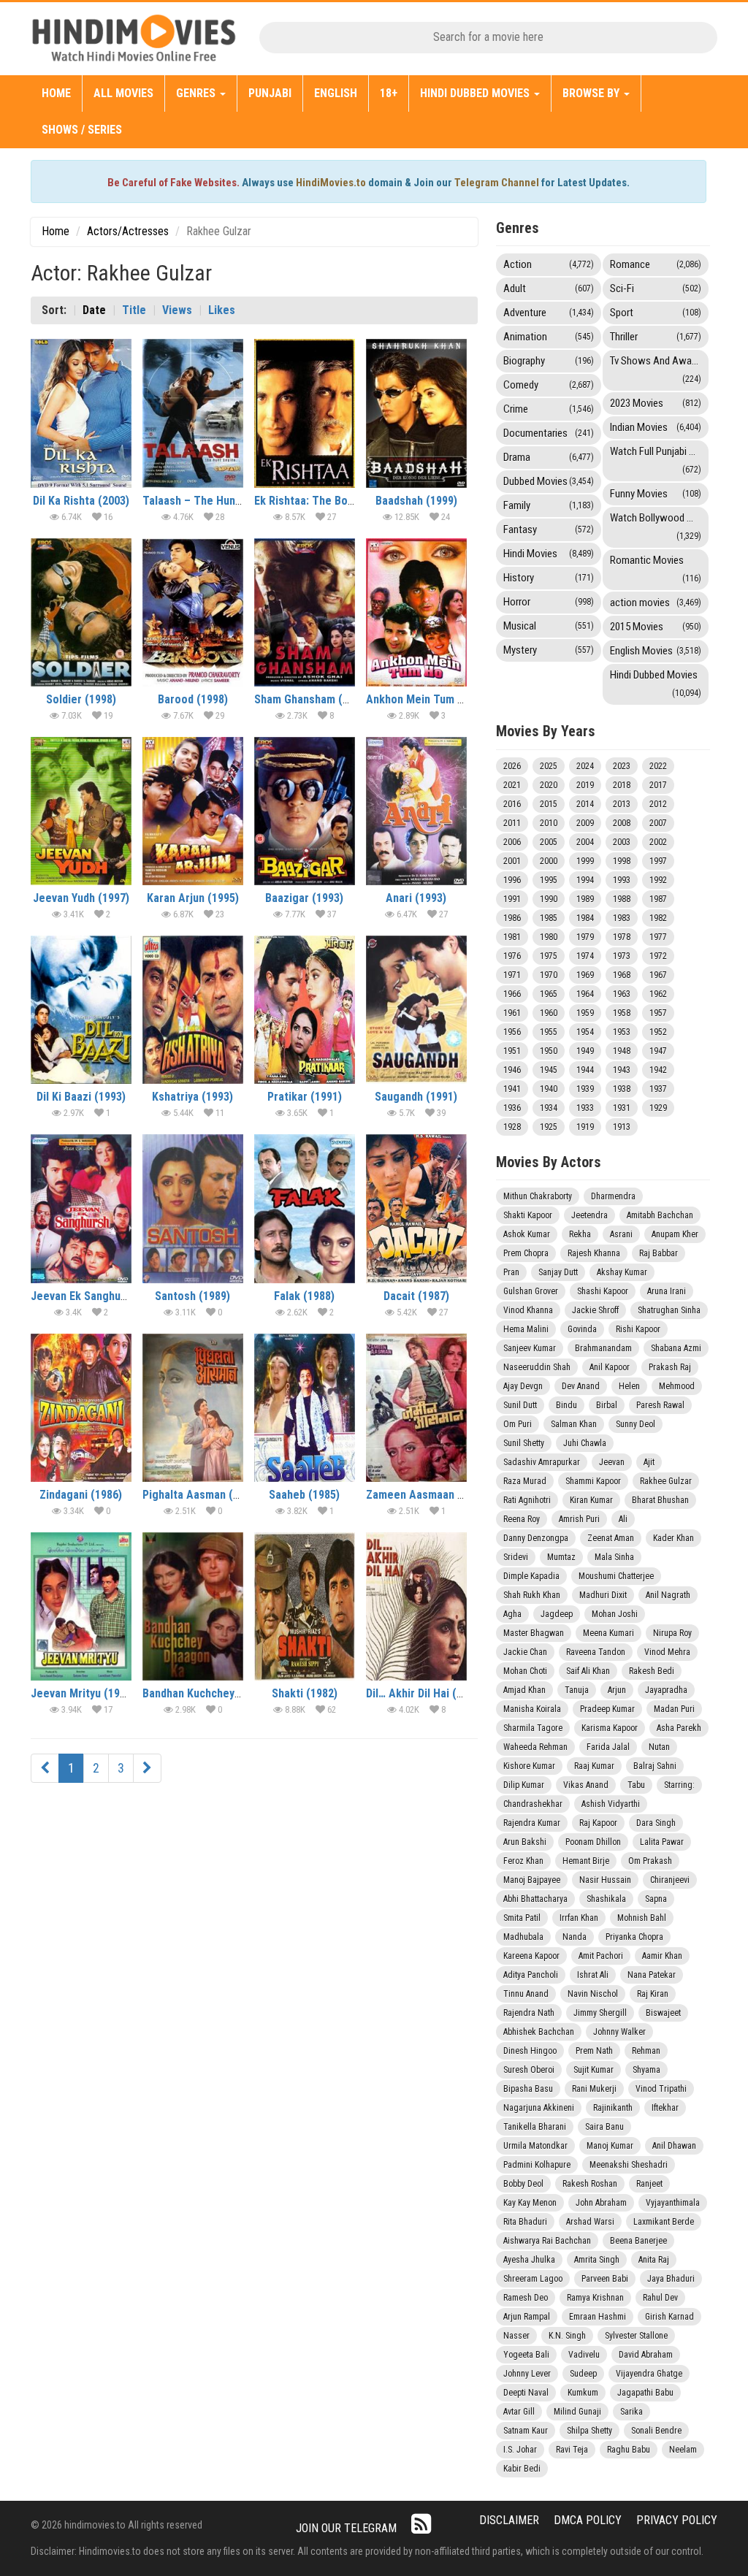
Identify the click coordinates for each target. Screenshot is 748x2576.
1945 (549, 1070)
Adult (549, 288)
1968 (622, 975)
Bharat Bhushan (660, 1500)
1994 (585, 880)
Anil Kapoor (610, 1367)
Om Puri (518, 1424)
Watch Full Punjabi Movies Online (659, 460)
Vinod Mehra (667, 1652)
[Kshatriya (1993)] (193, 1010)
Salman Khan (574, 1424)
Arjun (617, 1690)
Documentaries (549, 433)
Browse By (592, 93)
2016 (512, 804)
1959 (585, 1013)
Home (56, 93)
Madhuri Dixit (603, 1595)
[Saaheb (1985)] (305, 1408)
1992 (658, 880)
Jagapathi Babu (645, 2393)
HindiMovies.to (331, 183)
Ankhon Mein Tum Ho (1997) (436, 699)
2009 (585, 823)
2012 (658, 804)
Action (549, 264)
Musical (549, 626)
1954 (585, 1032)
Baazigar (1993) (304, 898)
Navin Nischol (593, 1994)
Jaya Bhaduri (671, 2279)
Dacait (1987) (416, 1296)
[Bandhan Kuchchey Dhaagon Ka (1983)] (193, 1606)
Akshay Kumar (622, 1272)
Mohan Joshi (615, 1614)
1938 (622, 1089)
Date (94, 310)
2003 (622, 842)
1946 (512, 1070)
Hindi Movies (549, 554)
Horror (549, 602)
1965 (549, 994)
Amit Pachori (601, 1956)
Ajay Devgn (523, 1386)
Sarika (631, 2412)
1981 (512, 937)
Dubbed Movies (549, 481)
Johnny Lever (527, 2374)
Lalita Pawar (662, 1842)
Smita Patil (522, 1918)
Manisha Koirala (532, 1709)
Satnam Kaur (526, 2431)
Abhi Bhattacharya (535, 1899)
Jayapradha (666, 1690)
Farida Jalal (608, 1747)
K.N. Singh (567, 2336)
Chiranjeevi (670, 1880)
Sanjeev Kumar (530, 1348)
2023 (622, 766)
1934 (549, 1108)
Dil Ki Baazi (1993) (81, 1097)
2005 (549, 842)
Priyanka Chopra (634, 1937)
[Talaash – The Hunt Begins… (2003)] (193, 413)
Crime (549, 409)
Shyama (646, 2070)
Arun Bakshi (525, 1842)
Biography (549, 361)
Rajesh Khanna (594, 1253)
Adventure (549, 313)
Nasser (516, 2336)
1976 (512, 956)
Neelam (683, 2450)
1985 (549, 918)
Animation (549, 337)
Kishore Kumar (529, 1766)
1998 (622, 861)
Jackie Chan (525, 1652)
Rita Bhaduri (525, 2222)
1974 (585, 956)
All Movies (123, 93)
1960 (549, 1013)
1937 (658, 1089)
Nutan (659, 1747)
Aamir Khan (662, 1956)
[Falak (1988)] (305, 1208)
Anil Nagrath (668, 1595)
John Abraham (601, 2203)
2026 (512, 766)
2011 (512, 823)
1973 (622, 956)
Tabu (636, 1785)
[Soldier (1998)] (81, 612)
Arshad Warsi (590, 2222)
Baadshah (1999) (416, 501)
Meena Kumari (608, 1633)
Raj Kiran (653, 1994)
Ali (623, 1519)
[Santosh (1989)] (193, 1208)
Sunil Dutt (520, 1405)
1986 (512, 918)
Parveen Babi (605, 2279)
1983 (622, 918)
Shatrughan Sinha (669, 1310)
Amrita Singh (597, 2260)
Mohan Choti (525, 1671)
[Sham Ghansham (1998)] (305, 612)
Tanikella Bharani (535, 2127)
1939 (585, 1089)
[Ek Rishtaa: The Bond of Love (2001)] (305, 413)
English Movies (656, 651)
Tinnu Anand (526, 1994)
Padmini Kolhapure (537, 2165)
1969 (585, 975)
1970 (549, 975)
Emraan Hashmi (598, 2317)
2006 (512, 842)
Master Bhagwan (534, 1633)
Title (134, 310)
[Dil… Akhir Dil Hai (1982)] (416, 1606)
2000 (549, 861)
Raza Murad (525, 1481)
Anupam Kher (675, 1234)
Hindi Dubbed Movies (476, 93)
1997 (658, 861)
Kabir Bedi (522, 2469)
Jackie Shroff (595, 1310)
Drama (549, 457)
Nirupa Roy (672, 1633)
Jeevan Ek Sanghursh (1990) (101, 1296)
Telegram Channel (497, 183)
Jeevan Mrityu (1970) (83, 1693)
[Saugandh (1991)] (416, 1010)
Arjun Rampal (527, 2317)
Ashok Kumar (527, 1234)
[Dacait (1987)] (416, 1208)
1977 (658, 937)
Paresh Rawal (660, 1405)
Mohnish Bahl (642, 1918)
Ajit (649, 1462)
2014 (585, 804)
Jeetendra (589, 1215)
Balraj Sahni (655, 1766)
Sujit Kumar (594, 2070)
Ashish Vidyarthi (611, 1804)
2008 (622, 823)
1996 (512, 880)
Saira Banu (604, 2127)
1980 (549, 937)
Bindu (566, 1405)
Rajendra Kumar (532, 1823)
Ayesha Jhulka (529, 2260)
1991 (512, 899)
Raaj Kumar (594, 1766)
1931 (622, 1108)
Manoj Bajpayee (532, 1880)
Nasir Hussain (605, 1880)
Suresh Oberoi (529, 2070)
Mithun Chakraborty (538, 1196)
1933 (585, 1108)
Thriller (656, 337)
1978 (622, 937)
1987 (658, 899)
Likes (222, 310)
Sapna (656, 1899)
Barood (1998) (193, 699)
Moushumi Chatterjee (616, 1576)
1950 (549, 1051)
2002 (658, 842)
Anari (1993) (416, 898)
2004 (585, 842)
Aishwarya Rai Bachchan (547, 2241)
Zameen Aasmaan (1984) (427, 1495)
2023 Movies (656, 403)
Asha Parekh (679, 1728)
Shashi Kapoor (603, 1291)
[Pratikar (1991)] (305, 1010)
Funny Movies (656, 494)
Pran (511, 1272)
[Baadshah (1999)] (416, 413)
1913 (622, 1127)
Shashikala (606, 1899)
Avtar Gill (519, 2412)
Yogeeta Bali (526, 2355)
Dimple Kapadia (531, 1576)
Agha (512, 1614)
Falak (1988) (304, 1296)
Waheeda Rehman (535, 1747)
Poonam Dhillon (593, 1842)
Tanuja (577, 1690)
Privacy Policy (677, 2520)
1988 (622, 899)
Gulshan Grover (531, 1291)
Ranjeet (649, 2184)
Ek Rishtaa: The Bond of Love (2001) (344, 501)
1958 (622, 1013)
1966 (512, 994)
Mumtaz (561, 1557)
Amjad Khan (524, 1690)
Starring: (679, 1785)
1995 (549, 880)
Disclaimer (509, 2520)
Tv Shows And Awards (657, 369)
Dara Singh (656, 1823)
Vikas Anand (586, 1785)
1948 (622, 1051)
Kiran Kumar (591, 1500)
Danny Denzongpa (536, 1538)
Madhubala (523, 1937)
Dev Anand (581, 1386)
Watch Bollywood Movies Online (659, 526)
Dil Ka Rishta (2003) (81, 501)
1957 (658, 1013)
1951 (512, 1051)
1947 (658, 1051)
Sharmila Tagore (533, 1728)
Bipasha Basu (528, 2089)
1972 (658, 956)
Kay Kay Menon (530, 2203)
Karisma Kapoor (610, 1728)
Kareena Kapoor (531, 1956)
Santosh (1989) (192, 1296)
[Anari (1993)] (416, 811)
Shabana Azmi (676, 1348)
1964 (585, 994)
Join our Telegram (346, 2528)
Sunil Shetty (524, 1443)
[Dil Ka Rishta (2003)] (81, 413)
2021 (512, 785)
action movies (656, 603)
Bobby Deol (523, 2184)
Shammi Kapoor (593, 1481)
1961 (512, 1013)
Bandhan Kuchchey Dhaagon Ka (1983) (236, 1693)
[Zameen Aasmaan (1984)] (416, 1408)
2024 (585, 766)
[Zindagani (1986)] (81, 1408)
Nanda (575, 1937)
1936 (512, 1108)
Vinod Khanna (528, 1310)
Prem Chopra (526, 1253)
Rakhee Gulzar (666, 1481)
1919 (585, 1127)
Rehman (646, 2051)
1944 (585, 1070)
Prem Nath (594, 2051)
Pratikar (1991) (305, 1097)
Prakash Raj (670, 1367)
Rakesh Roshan (590, 2184)
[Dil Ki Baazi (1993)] (81, 1010)
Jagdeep (557, 1614)
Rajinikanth (613, 2108)
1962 (658, 994)
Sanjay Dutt (558, 1272)
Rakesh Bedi (652, 1671)
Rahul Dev (660, 2298)
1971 (512, 975)
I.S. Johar (520, 2450)
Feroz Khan (523, 1861)
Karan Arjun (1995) (193, 898)
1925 (549, 1127)
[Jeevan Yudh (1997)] (81, 811)
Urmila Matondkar (535, 2146)
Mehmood (677, 1386)
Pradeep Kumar (607, 1709)
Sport (656, 313)
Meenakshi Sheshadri (629, 2165)
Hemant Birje (586, 1861)
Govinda (582, 1329)
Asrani (621, 1234)
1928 (512, 1127)
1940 (549, 1089)
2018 (622, 785)
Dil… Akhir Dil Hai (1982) (425, 1693)
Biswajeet (663, 2013)
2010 (549, 823)
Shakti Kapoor (528, 1215)
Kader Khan (673, 1538)
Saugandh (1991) (416, 1097)
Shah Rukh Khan (532, 1595)
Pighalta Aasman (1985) (201, 1495)
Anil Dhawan (674, 2146)
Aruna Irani (667, 1291)
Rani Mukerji (594, 2089)
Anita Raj (654, 2260)
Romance (656, 264)
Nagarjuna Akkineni (539, 2108)
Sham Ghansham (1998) (312, 699)
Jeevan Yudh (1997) (81, 898)
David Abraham (646, 2355)
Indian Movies (656, 427)
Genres (197, 93)
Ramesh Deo (526, 2298)
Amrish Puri (579, 1519)
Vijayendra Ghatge (649, 2374)
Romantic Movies (656, 569)
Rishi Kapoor (638, 1329)
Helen (629, 1386)
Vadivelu (584, 2355)
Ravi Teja (572, 2450)
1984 (585, 918)
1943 (622, 1070)
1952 (658, 1032)
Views (177, 310)
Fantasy (549, 530)
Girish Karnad (669, 2317)
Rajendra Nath (529, 2013)
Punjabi (270, 93)
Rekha (580, 1234)
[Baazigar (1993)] (305, 811)
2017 (658, 785)
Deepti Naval (526, 2393)
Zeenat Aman (611, 1538)
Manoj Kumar (610, 2146)
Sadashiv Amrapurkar (542, 1462)
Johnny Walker (619, 2032)
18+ (389, 93)
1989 (585, 899)
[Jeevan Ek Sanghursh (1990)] (81, 1208)
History (549, 578)
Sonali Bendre (656, 2431)
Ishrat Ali (593, 1975)
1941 (512, 1089)
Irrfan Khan (579, 1918)
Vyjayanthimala (673, 2203)
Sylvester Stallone (636, 2336)
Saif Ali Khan (588, 1671)
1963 (622, 994)
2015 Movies (656, 627)
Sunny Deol (636, 1424)
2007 (658, 823)
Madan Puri (674, 1709)
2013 (622, 804)
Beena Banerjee (638, 2241)
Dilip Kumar (524, 1785)
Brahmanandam (603, 1348)
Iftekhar (665, 2108)
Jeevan (612, 1462)
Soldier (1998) (81, 699)
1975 (549, 956)
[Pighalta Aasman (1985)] (193, 1408)
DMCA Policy (588, 2520)
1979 (585, 937)
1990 (549, 899)
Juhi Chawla (585, 1443)
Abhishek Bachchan (539, 2032)
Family (549, 505)
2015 (549, 804)
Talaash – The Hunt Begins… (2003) (230, 501)
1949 (585, 1051)
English (336, 93)
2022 (658, 766)
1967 (658, 975)
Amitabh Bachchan (660, 1215)
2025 (549, 766)
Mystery (549, 650)
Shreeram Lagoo (533, 2279)
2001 (512, 861)
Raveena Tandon (596, 1652)
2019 (585, 785)
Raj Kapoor (598, 1823)
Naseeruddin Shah (537, 1367)
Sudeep (583, 2374)
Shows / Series (82, 130)
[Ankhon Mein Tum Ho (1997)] (416, 612)
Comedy (549, 385)
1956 (512, 1032)
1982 (658, 918)
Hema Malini (526, 1329)
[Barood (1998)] (193, 612)
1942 (658, 1070)
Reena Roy (522, 1519)
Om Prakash (650, 1861)
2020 (549, 785)
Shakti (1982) (305, 1693)
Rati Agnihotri (527, 1500)
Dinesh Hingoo (530, 2051)
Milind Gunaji (577, 2412)
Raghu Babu (629, 2450)
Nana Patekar (652, 1975)
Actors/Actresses (128, 231)
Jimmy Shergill (600, 2013)
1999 (585, 861)
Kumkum (583, 2393)
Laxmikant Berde (664, 2222)
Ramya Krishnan (595, 2298)
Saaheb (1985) (304, 1495)
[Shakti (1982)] (305, 1606)
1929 (658, 1108)
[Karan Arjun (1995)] (193, 811)
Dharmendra (613, 1196)
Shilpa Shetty (589, 2431)
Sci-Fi (656, 288)
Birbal (607, 1405)
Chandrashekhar (533, 1804)
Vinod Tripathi (661, 2089)
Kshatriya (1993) (192, 1097)
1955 (549, 1032)
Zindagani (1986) (81, 1495)
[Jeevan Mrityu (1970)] (81, 1606)
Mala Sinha (614, 1557)
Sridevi (516, 1557)
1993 (622, 880)
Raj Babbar (659, 1253)
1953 (622, 1032)
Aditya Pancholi (531, 1975)
